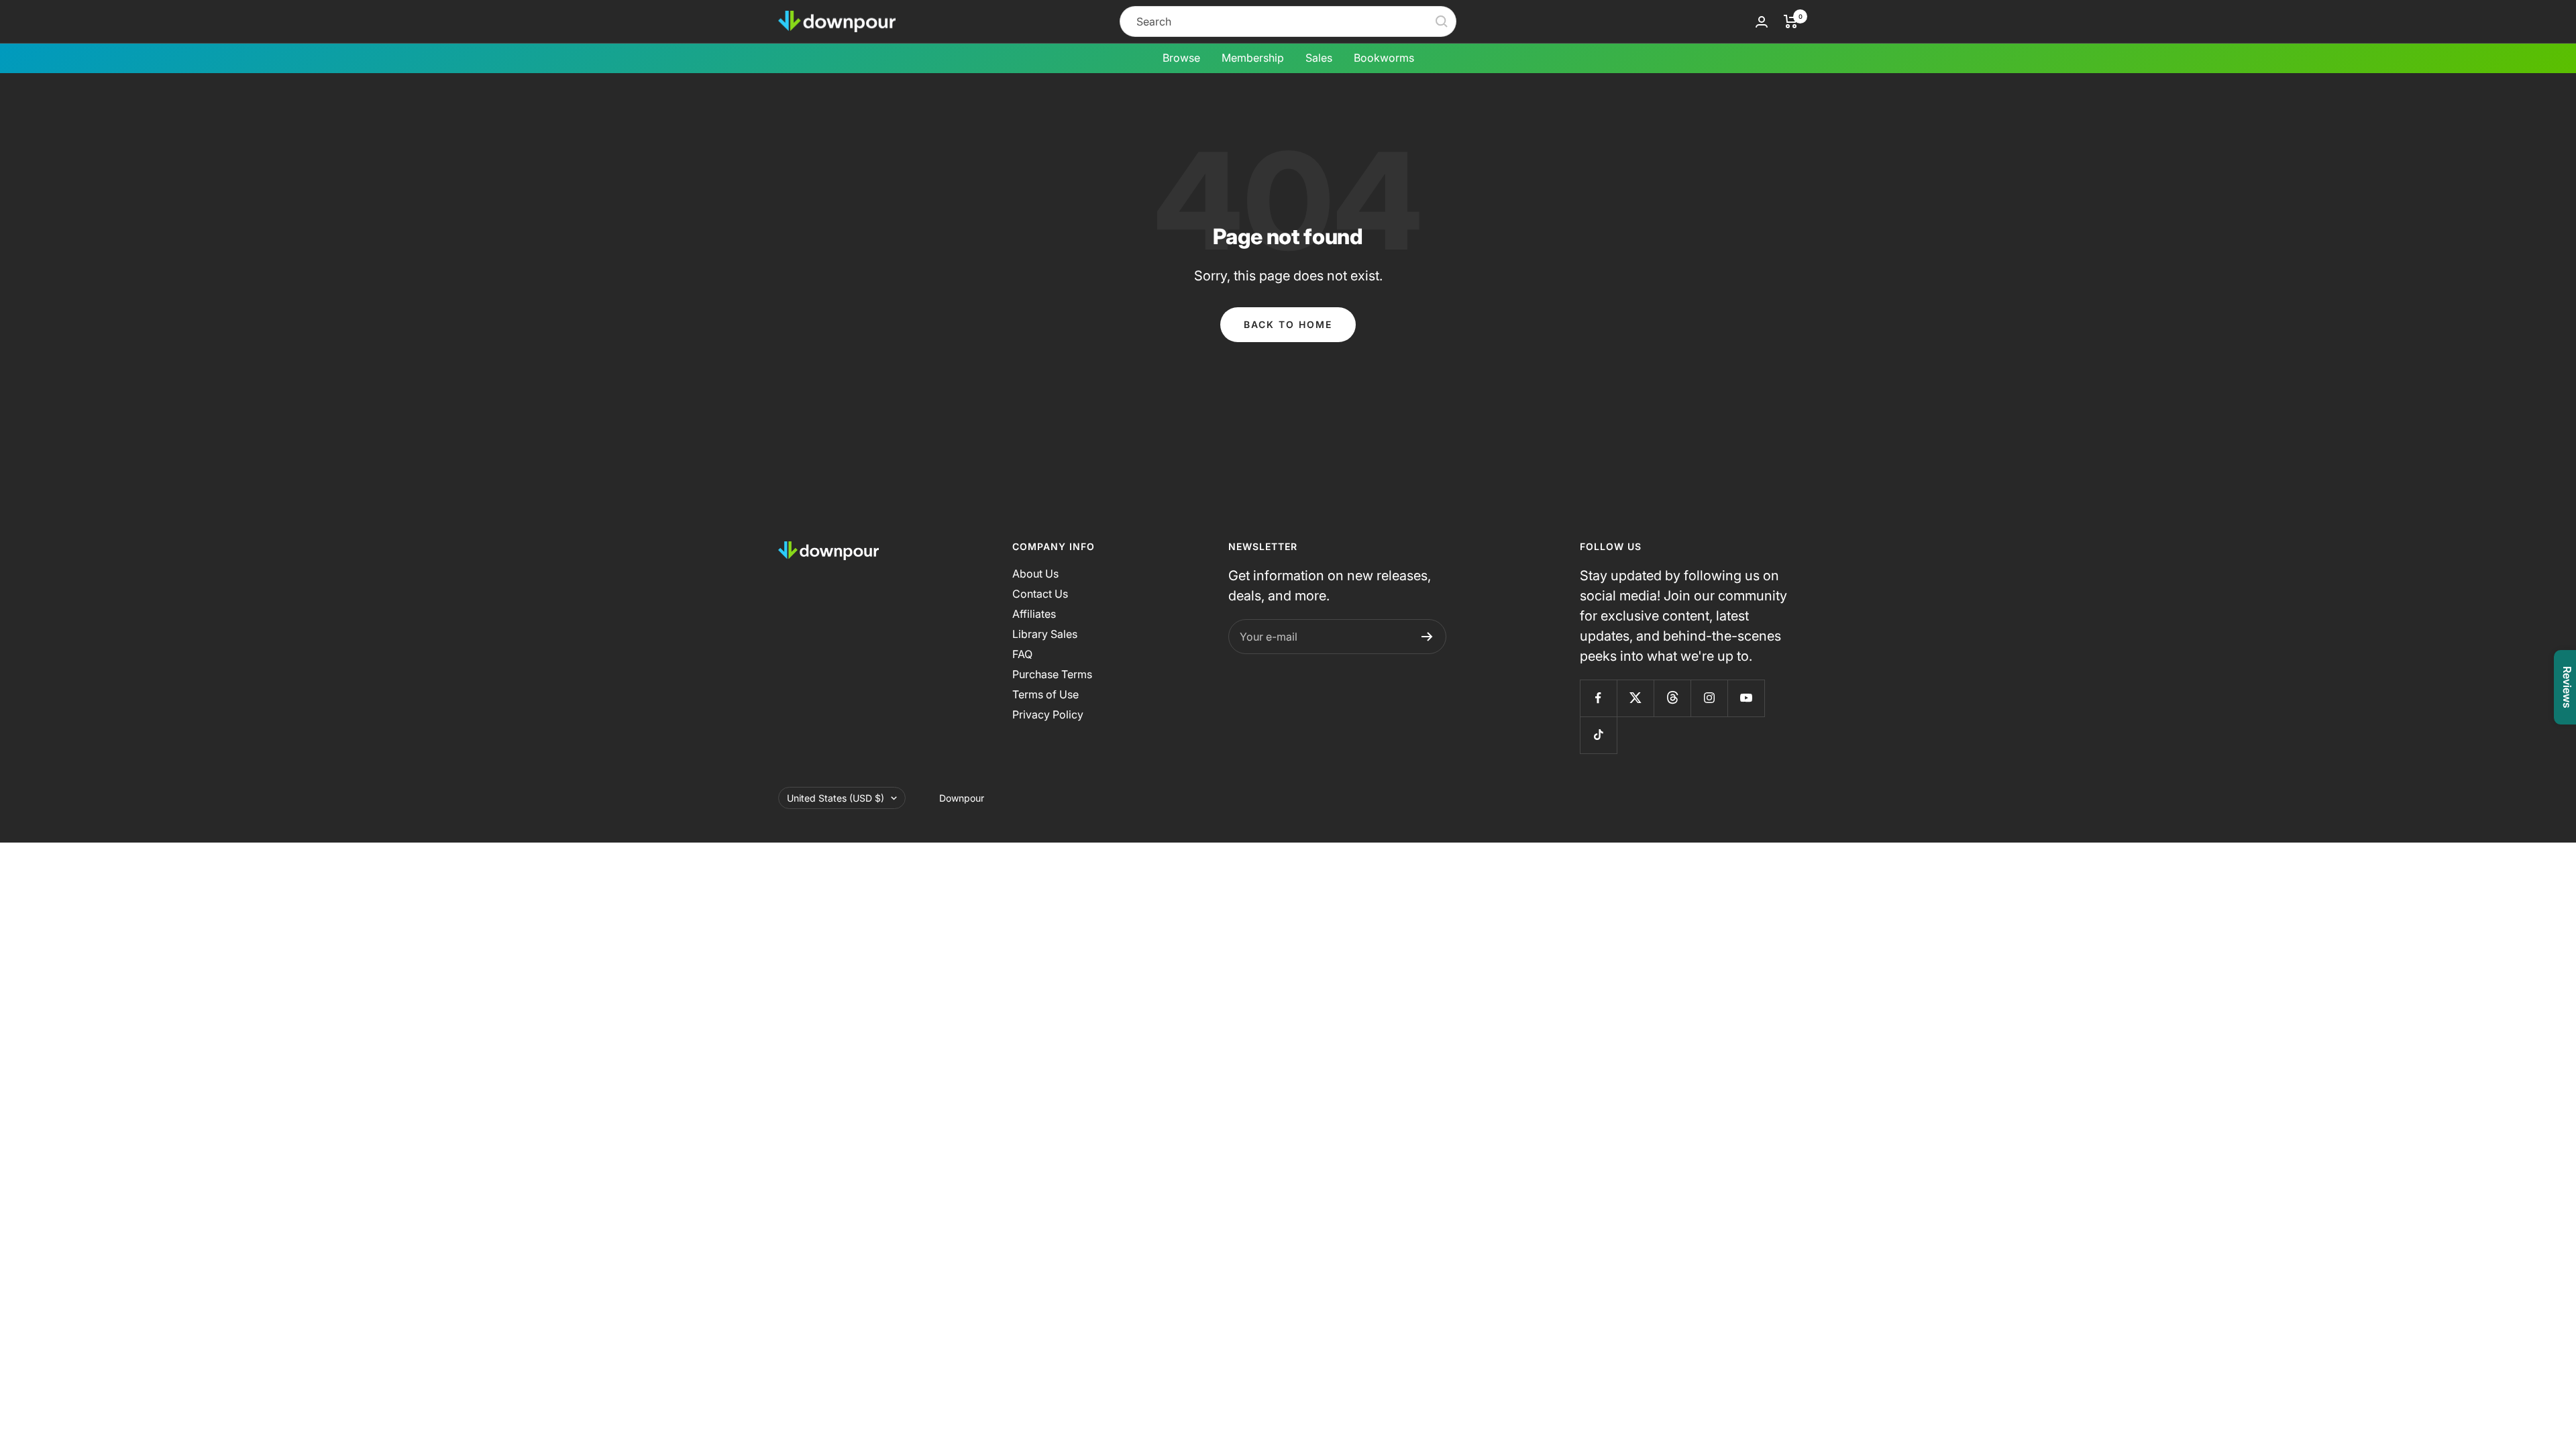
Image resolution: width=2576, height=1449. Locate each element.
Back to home (1288, 324)
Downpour (962, 798)
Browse (1181, 58)
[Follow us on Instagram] (1709, 698)
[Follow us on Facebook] (1598, 698)
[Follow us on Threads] (1672, 698)
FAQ (1022, 654)
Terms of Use (1045, 694)
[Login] (1762, 22)
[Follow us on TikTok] (1598, 735)
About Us (1035, 574)
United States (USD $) (836, 798)
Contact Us (1040, 594)
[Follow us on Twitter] (1635, 698)
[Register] (1427, 637)
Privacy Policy (1048, 714)
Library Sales (1045, 634)
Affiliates (1034, 614)
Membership (1253, 58)
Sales (1319, 58)
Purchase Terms (1052, 674)
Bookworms (1384, 58)
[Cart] (1791, 21)
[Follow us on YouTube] (1746, 698)
